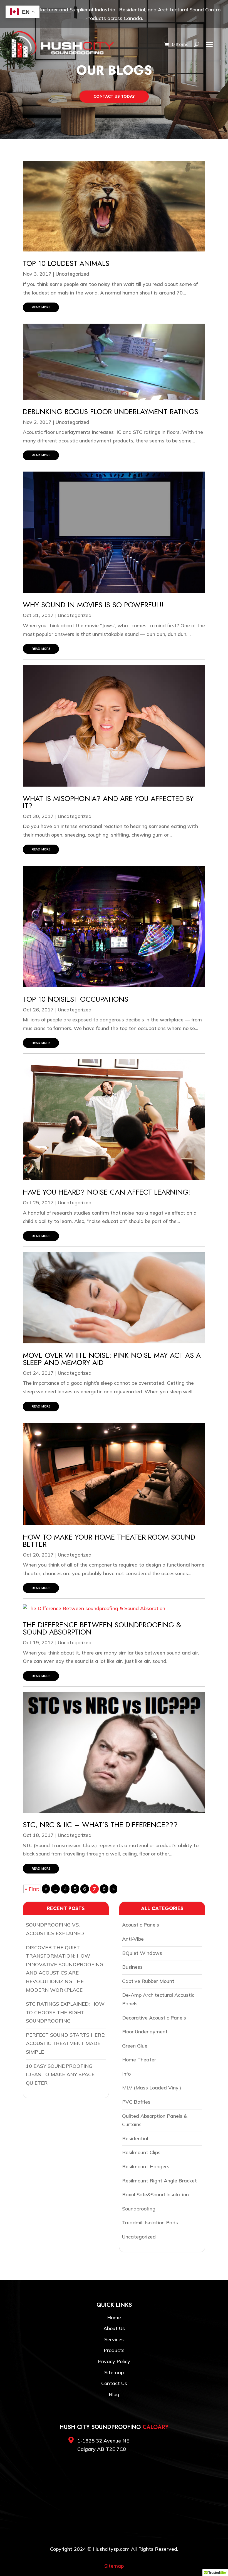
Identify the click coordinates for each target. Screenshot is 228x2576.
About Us (114, 2328)
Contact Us (114, 2383)
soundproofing (139, 2209)
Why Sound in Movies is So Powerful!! (93, 605)
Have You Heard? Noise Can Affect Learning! (106, 1192)
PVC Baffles (136, 2102)
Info (126, 2074)
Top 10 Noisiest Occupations (75, 999)
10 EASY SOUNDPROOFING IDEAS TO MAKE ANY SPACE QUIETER (60, 2074)
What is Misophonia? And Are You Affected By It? (108, 802)
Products (114, 2350)
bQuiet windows (142, 1953)
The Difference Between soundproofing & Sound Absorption (102, 1628)
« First (32, 1889)
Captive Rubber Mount (148, 1981)
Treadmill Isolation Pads (150, 2223)
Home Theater (139, 2060)
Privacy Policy (114, 2361)
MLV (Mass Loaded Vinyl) (152, 2088)
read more (41, 307)
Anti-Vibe (133, 1939)
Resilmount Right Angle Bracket (159, 2181)
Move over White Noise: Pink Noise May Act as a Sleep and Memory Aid (112, 1359)
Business (132, 1967)
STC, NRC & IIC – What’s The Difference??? (100, 1825)
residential (135, 2138)
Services (114, 2339)
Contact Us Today (114, 96)
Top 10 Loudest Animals (66, 263)
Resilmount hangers (146, 2166)
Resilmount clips (141, 2152)
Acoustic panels (141, 1925)
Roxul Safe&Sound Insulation (155, 2194)
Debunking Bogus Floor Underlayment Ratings (111, 412)
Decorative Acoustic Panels (154, 2018)
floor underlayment (145, 2032)
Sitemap (114, 2372)
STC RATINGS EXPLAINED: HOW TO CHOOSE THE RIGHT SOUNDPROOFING (65, 2012)
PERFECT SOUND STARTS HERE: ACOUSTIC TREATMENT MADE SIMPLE (66, 2043)
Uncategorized (72, 274)
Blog (114, 2394)
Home (114, 2317)
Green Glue (135, 2046)
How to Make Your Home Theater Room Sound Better (109, 1541)
